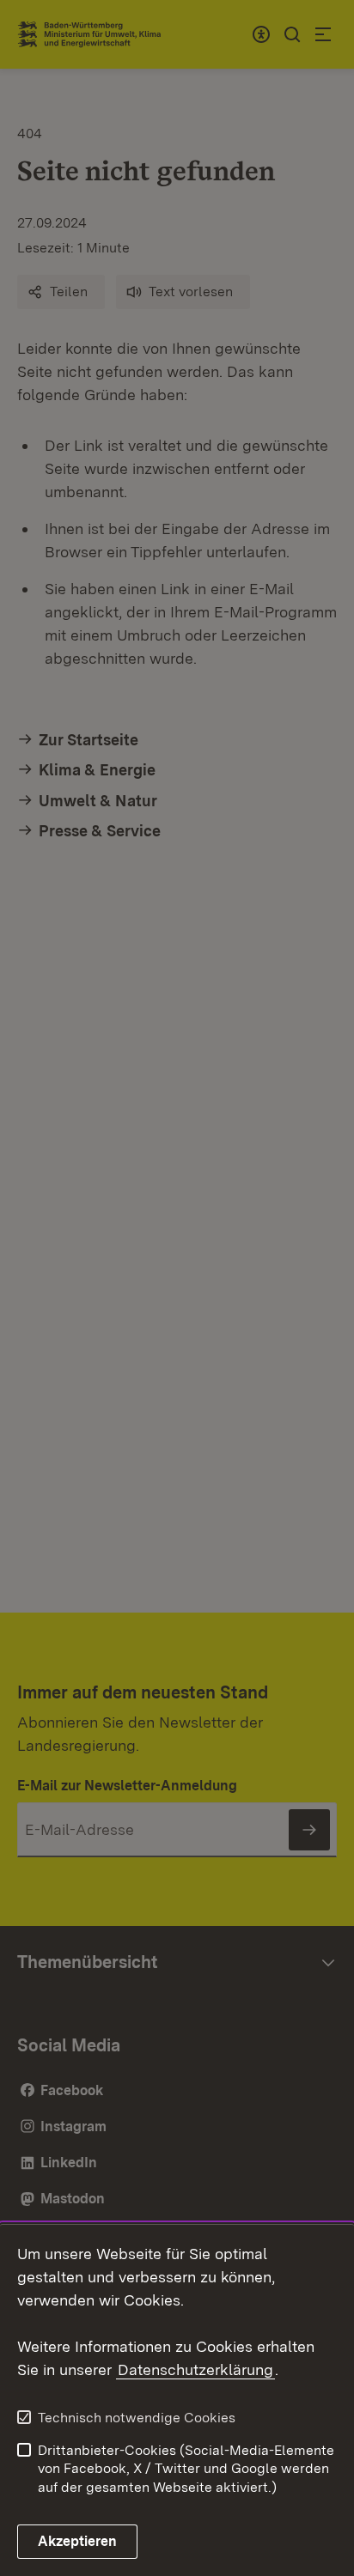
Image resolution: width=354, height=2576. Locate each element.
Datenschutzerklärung (195, 2369)
